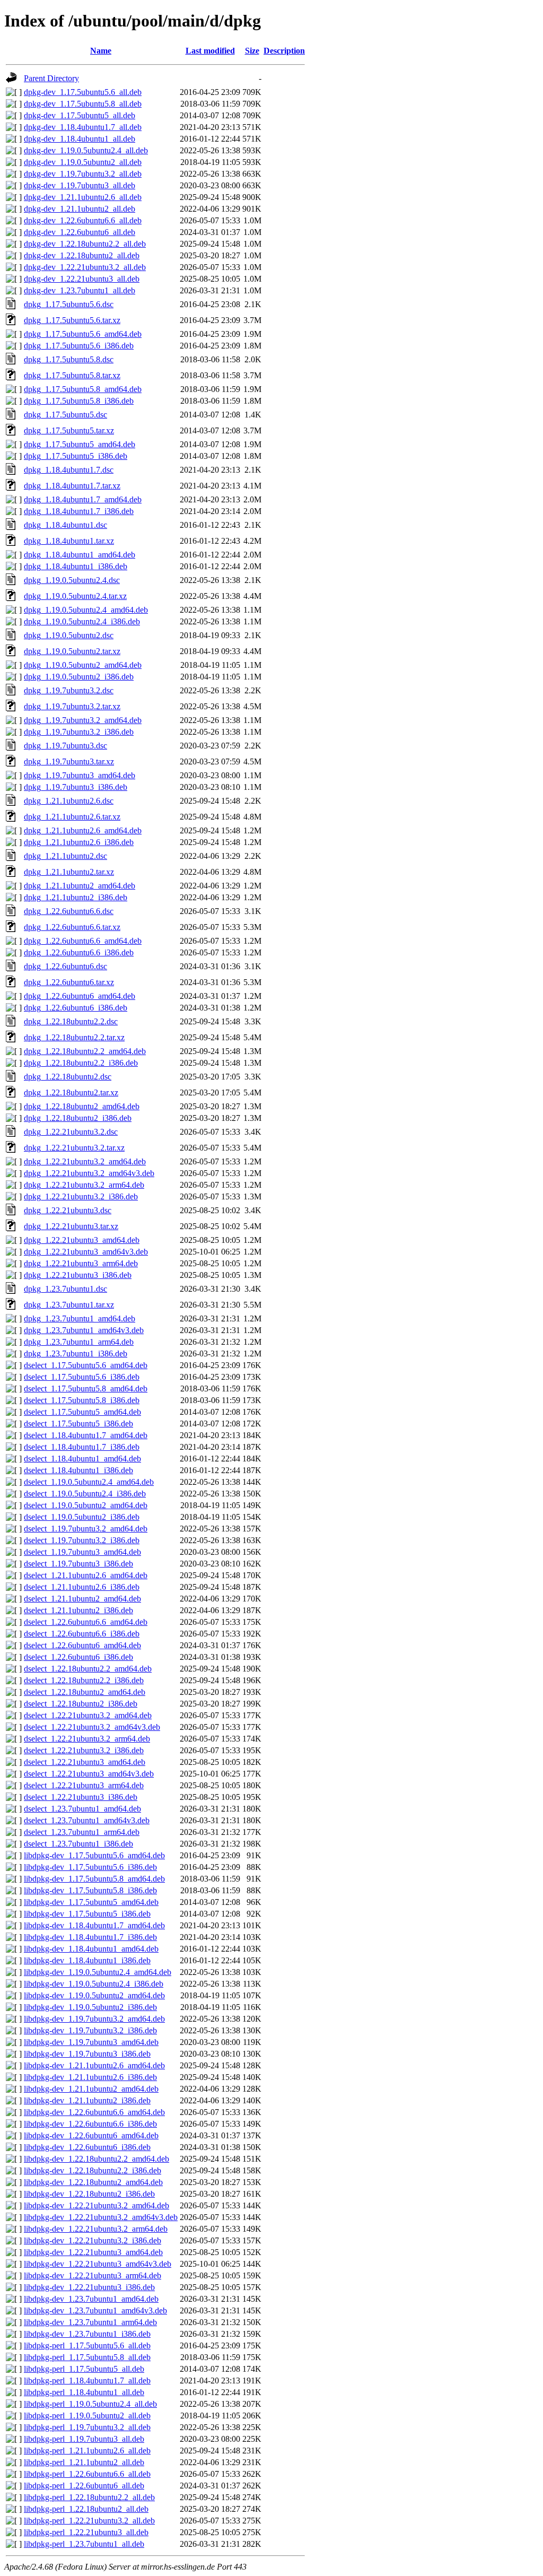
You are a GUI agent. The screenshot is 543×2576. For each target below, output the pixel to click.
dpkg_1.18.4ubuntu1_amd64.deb (80, 555)
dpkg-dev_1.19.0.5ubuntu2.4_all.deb (86, 150)
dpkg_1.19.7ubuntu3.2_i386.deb (79, 732)
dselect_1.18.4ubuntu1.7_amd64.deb (86, 1435)
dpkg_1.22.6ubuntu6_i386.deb (76, 1008)
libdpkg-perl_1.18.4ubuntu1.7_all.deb (87, 2381)
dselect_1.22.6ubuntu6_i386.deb (78, 1657)
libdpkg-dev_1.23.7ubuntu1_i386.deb (87, 2334)
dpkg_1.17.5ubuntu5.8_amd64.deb (83, 389)
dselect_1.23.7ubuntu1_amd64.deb (82, 1809)
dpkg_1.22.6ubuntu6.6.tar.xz (72, 927)
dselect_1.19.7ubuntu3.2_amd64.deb (86, 1529)
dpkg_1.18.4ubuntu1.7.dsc (69, 470)
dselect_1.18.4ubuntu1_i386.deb (78, 1470)
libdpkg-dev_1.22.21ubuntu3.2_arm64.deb (96, 2229)
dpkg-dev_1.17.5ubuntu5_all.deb (80, 115)
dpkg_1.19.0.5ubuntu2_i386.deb (79, 677)
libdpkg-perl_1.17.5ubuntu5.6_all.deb (87, 2346)
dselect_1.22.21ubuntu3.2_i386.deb (84, 1750)
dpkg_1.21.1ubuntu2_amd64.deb (80, 886)
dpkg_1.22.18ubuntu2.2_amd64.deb (85, 1051)
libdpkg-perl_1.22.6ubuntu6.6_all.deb (87, 2474)
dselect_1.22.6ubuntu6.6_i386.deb (82, 1634)
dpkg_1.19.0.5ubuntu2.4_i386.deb (82, 621)
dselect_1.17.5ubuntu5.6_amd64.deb (86, 1365)
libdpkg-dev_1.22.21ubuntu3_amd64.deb (93, 2252)
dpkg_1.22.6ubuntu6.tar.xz (69, 982)
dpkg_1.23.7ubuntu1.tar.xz (69, 1305)
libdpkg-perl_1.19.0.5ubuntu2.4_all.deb (90, 2404)
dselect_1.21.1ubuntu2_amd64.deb (82, 1599)
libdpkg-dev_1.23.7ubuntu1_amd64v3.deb (95, 2310)
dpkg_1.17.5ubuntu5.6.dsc (69, 304)
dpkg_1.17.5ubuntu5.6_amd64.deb (83, 334)
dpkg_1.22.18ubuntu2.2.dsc (71, 1021)
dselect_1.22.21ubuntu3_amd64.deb (85, 1762)
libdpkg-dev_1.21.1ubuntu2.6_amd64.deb (94, 2065)
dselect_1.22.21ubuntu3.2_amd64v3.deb (92, 1727)
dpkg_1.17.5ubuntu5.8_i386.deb (79, 401)
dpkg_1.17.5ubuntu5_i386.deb (76, 456)
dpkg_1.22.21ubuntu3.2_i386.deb (81, 1196)
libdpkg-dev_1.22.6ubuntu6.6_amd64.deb (94, 2112)
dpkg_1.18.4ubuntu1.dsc (65, 525)
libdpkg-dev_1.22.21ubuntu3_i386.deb (89, 2287)
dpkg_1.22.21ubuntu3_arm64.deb (81, 1263)
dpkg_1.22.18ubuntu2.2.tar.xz (74, 1037)
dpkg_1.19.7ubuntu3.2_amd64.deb (83, 720)
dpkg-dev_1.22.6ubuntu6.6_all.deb (83, 220)
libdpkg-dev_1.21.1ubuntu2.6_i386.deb (90, 2077)
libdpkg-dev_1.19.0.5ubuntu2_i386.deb (90, 2007)
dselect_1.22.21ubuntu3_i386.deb (81, 1797)
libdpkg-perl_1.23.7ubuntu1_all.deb (84, 2544)
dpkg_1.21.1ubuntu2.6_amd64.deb (83, 830)
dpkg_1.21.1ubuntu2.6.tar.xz (72, 817)
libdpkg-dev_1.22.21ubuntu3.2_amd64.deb (97, 2205)
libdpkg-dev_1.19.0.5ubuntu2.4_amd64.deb (98, 1972)
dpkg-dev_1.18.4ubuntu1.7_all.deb (83, 127)
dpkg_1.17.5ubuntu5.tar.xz (69, 430)
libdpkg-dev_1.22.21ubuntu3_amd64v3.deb (98, 2264)
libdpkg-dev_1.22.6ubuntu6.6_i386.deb (90, 2124)
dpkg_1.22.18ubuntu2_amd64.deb (82, 1106)
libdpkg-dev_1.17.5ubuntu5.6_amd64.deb (94, 1855)
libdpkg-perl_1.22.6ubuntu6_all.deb (84, 2486)
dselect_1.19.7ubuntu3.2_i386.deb (82, 1540)
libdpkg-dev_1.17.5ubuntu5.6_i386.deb (90, 1867)
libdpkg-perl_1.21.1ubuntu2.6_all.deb (87, 2451)
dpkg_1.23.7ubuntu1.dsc (65, 1289)
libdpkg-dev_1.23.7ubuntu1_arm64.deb (90, 2322)
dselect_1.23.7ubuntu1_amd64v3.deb (87, 1820)
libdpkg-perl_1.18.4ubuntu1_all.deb (84, 2392)
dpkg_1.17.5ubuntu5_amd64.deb (80, 444)
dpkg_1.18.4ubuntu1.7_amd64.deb (83, 499)
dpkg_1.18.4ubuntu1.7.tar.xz (72, 486)
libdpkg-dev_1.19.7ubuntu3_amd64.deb (91, 2042)
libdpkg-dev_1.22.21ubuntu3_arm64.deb (93, 2275)
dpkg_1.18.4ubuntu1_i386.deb (76, 566)
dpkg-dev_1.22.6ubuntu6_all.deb (80, 232)
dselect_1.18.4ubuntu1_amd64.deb (82, 1459)
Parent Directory (51, 78)
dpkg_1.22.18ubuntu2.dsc (68, 1077)
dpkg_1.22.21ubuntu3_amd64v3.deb (86, 1252)
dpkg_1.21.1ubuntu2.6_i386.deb (79, 842)
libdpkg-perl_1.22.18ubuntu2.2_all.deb (89, 2497)
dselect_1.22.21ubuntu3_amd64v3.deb (89, 1774)
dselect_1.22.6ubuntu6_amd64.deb (82, 1645)
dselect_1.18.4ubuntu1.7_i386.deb (82, 1447)
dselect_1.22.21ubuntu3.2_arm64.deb (87, 1739)
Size (252, 51)
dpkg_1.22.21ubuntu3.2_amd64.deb (85, 1161)
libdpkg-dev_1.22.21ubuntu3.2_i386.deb (93, 2240)
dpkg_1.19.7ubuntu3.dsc (65, 746)
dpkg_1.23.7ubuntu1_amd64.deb (80, 1319)
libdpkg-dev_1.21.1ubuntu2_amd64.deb (91, 2089)
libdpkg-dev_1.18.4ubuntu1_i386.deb (87, 1960)
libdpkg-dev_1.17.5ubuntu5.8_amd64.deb (94, 1879)
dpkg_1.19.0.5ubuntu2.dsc (69, 635)
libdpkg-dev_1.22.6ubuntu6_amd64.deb (91, 2135)
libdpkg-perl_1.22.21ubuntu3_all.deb (86, 2532)
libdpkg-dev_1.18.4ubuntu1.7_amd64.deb (94, 1925)
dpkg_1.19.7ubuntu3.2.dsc (69, 690)
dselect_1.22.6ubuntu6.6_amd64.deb (86, 1622)
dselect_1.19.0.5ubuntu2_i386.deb (82, 1517)
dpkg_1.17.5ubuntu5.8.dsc (69, 359)
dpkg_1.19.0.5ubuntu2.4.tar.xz (75, 596)
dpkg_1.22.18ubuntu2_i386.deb (78, 1118)
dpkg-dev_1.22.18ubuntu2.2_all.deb (85, 244)
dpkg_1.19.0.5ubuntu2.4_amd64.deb (86, 610)
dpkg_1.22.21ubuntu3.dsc (68, 1210)
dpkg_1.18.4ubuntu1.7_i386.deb (79, 511)
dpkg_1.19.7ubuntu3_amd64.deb (80, 775)
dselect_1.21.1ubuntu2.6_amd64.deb (86, 1575)
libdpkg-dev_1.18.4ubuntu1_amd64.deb (91, 1949)
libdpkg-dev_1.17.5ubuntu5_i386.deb (87, 1914)
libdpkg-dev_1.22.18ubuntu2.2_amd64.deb (97, 2159)
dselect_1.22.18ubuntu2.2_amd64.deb (88, 1669)
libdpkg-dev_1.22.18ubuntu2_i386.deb (89, 2194)
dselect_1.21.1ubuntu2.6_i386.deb (82, 1587)
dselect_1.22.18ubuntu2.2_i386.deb (84, 1680)
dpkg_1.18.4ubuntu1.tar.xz (69, 541)
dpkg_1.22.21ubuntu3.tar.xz (71, 1226)
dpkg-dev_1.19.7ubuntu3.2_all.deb (83, 174)
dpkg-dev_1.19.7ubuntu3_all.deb (80, 185)
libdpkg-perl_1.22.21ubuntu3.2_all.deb (89, 2521)
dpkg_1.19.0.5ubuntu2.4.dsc (72, 580)
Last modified (210, 51)
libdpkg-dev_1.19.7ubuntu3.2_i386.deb (90, 2030)
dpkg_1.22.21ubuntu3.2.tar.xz (74, 1148)
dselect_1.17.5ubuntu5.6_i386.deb (82, 1377)
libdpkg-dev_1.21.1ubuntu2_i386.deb (87, 2100)
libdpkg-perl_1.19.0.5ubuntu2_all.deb (87, 2416)
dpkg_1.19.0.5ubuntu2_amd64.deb (83, 665)
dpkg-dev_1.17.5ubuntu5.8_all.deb (83, 104)
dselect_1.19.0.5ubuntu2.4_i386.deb (85, 1494)
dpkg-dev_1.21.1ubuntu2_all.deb (80, 209)
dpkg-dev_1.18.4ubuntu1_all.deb (80, 139)
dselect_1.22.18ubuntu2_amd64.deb (85, 1692)
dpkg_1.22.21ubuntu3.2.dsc (71, 1132)
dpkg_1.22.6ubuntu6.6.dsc (69, 911)
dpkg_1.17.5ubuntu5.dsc (65, 415)
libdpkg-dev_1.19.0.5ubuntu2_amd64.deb (94, 1995)
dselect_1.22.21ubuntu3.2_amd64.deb (88, 1715)
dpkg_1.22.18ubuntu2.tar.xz (71, 1093)
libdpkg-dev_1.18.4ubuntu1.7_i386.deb (90, 1937)
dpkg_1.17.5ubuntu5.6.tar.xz (72, 320)
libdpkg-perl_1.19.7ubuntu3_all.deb (84, 2439)
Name (101, 51)
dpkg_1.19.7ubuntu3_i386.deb (76, 787)
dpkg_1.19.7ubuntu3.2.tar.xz (72, 706)
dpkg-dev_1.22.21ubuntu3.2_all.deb (85, 267)
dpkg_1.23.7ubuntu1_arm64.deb (79, 1342)
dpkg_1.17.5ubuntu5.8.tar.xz (72, 375)
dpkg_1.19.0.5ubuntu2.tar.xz (72, 651)
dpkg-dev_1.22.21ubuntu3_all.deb (82, 279)
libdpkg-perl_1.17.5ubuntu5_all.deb (84, 2369)
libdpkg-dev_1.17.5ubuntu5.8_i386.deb (90, 1890)
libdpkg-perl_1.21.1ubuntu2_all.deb (84, 2462)
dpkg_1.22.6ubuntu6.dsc (65, 966)
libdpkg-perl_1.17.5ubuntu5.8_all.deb (87, 2357)
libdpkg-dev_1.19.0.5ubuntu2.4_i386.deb (94, 1984)
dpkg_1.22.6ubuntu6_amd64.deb (80, 996)
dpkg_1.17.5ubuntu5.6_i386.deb (79, 346)
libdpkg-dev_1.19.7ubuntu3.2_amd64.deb (94, 2019)
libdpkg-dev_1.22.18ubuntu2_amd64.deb (93, 2182)
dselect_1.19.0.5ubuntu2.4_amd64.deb (89, 1482)
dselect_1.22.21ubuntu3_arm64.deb (84, 1785)
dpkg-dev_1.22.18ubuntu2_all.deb (82, 255)
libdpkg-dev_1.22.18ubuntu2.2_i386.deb (93, 2170)
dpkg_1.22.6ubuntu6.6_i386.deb (79, 952)
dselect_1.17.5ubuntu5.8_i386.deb (82, 1400)
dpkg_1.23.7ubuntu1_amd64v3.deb (84, 1330)
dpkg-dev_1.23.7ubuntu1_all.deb (80, 290)
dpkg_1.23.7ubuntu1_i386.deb (76, 1354)
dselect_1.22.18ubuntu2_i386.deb (81, 1704)
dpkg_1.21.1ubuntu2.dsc (65, 856)
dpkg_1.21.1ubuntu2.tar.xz (69, 872)
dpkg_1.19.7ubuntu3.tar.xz (69, 762)
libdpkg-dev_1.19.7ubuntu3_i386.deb (87, 2054)
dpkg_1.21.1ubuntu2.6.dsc (69, 801)
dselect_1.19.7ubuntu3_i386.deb (78, 1564)
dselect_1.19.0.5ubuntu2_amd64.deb (86, 1505)
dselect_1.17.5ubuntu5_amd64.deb (82, 1412)
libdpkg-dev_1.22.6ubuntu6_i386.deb (87, 2147)
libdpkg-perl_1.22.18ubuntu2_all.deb (86, 2509)
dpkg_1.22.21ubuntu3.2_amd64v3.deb (89, 1173)
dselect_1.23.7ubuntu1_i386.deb (78, 1844)
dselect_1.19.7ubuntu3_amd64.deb (82, 1552)
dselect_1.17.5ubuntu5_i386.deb (78, 1424)
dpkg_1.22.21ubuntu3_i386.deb (78, 1275)
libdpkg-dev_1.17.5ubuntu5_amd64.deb (91, 1902)
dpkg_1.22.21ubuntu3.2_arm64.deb (84, 1185)
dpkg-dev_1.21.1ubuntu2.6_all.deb (83, 197)
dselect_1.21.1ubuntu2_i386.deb (78, 1610)
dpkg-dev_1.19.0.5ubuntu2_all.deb (83, 162)
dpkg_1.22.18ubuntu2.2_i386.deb (81, 1063)
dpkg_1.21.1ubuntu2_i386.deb (76, 897)
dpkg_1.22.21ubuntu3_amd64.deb (82, 1240)
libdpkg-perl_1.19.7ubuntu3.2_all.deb (87, 2427)
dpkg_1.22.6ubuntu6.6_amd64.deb (83, 941)
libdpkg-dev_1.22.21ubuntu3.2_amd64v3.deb (101, 2217)
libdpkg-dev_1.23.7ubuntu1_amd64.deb (91, 2299)
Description (284, 51)
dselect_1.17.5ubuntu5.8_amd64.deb (86, 1389)
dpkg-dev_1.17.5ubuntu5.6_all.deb (83, 92)
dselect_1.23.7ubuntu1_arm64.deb (82, 1832)
